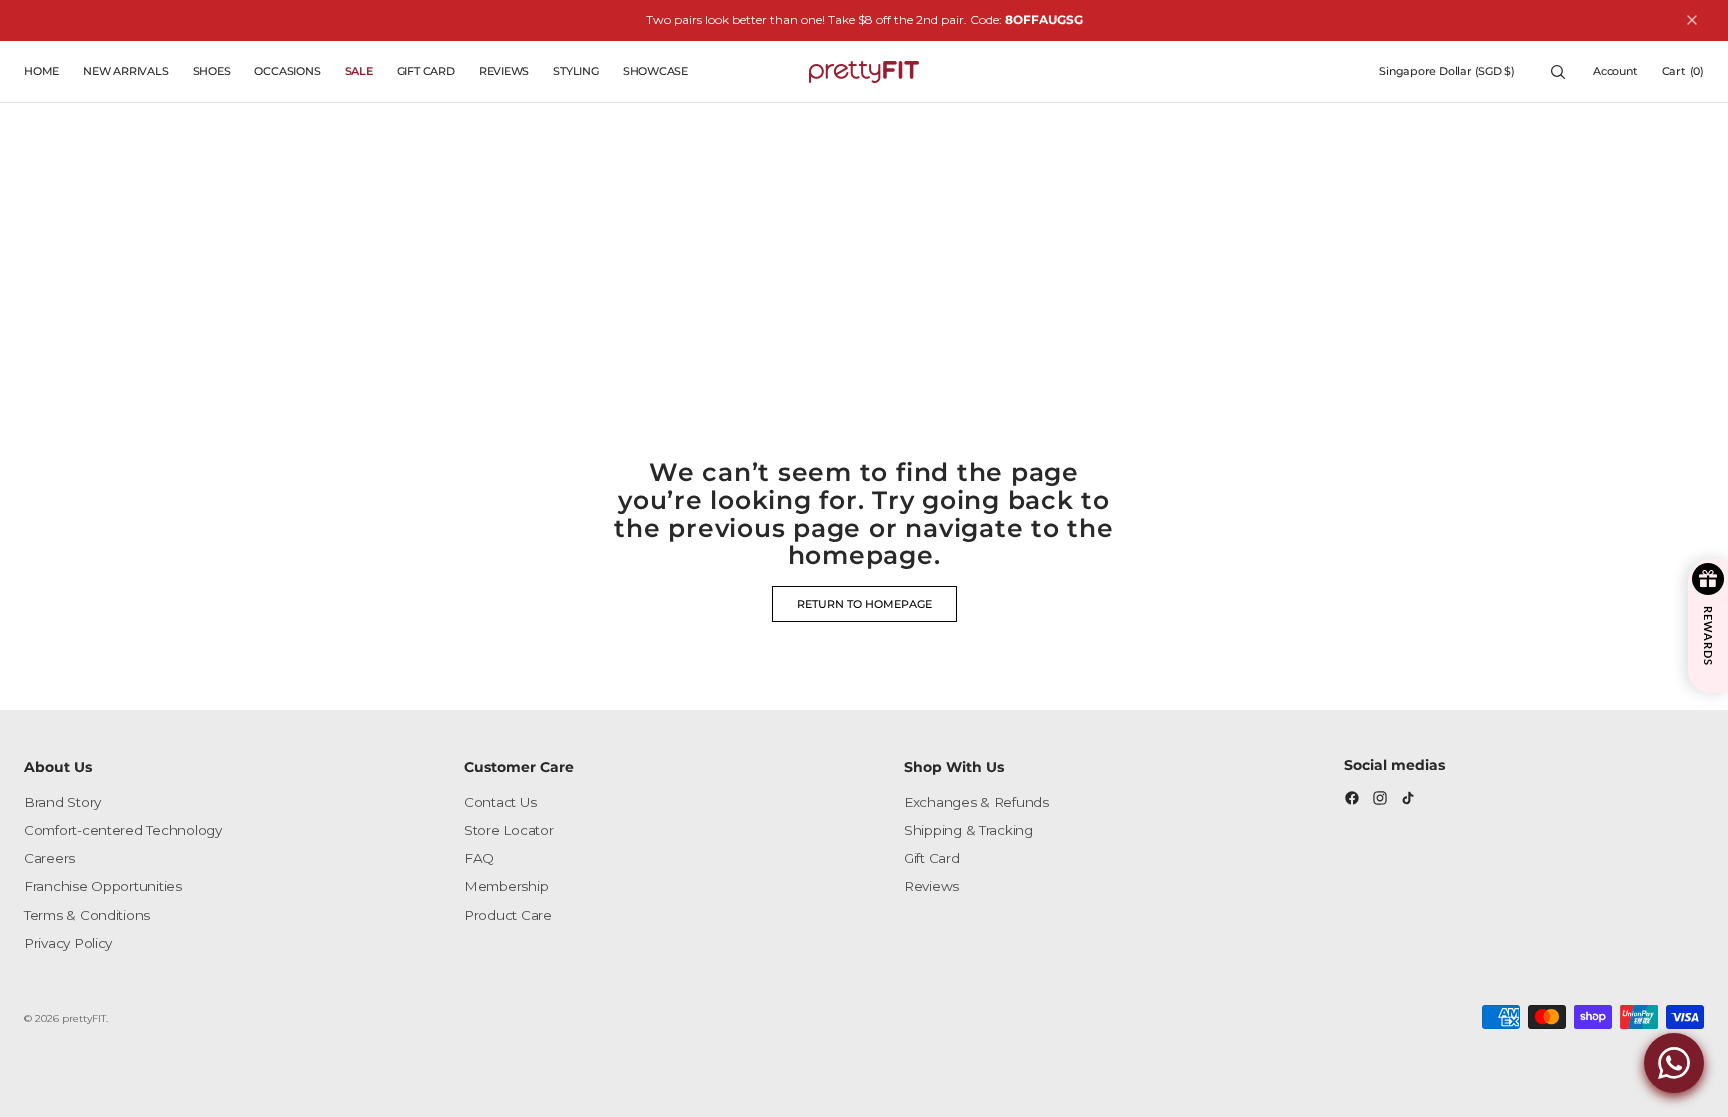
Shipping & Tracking (968, 830)
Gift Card (932, 858)
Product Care (508, 915)
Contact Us (500, 802)
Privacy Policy (68, 943)
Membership (506, 886)
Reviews (931, 886)
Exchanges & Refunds (976, 802)
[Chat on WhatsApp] (1674, 1063)
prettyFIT (84, 1018)
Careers (49, 858)
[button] (1447, 72)
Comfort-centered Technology (123, 830)
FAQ (479, 858)
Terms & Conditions (87, 915)
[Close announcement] (1692, 20)
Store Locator (509, 830)
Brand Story (62, 802)
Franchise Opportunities (103, 886)
